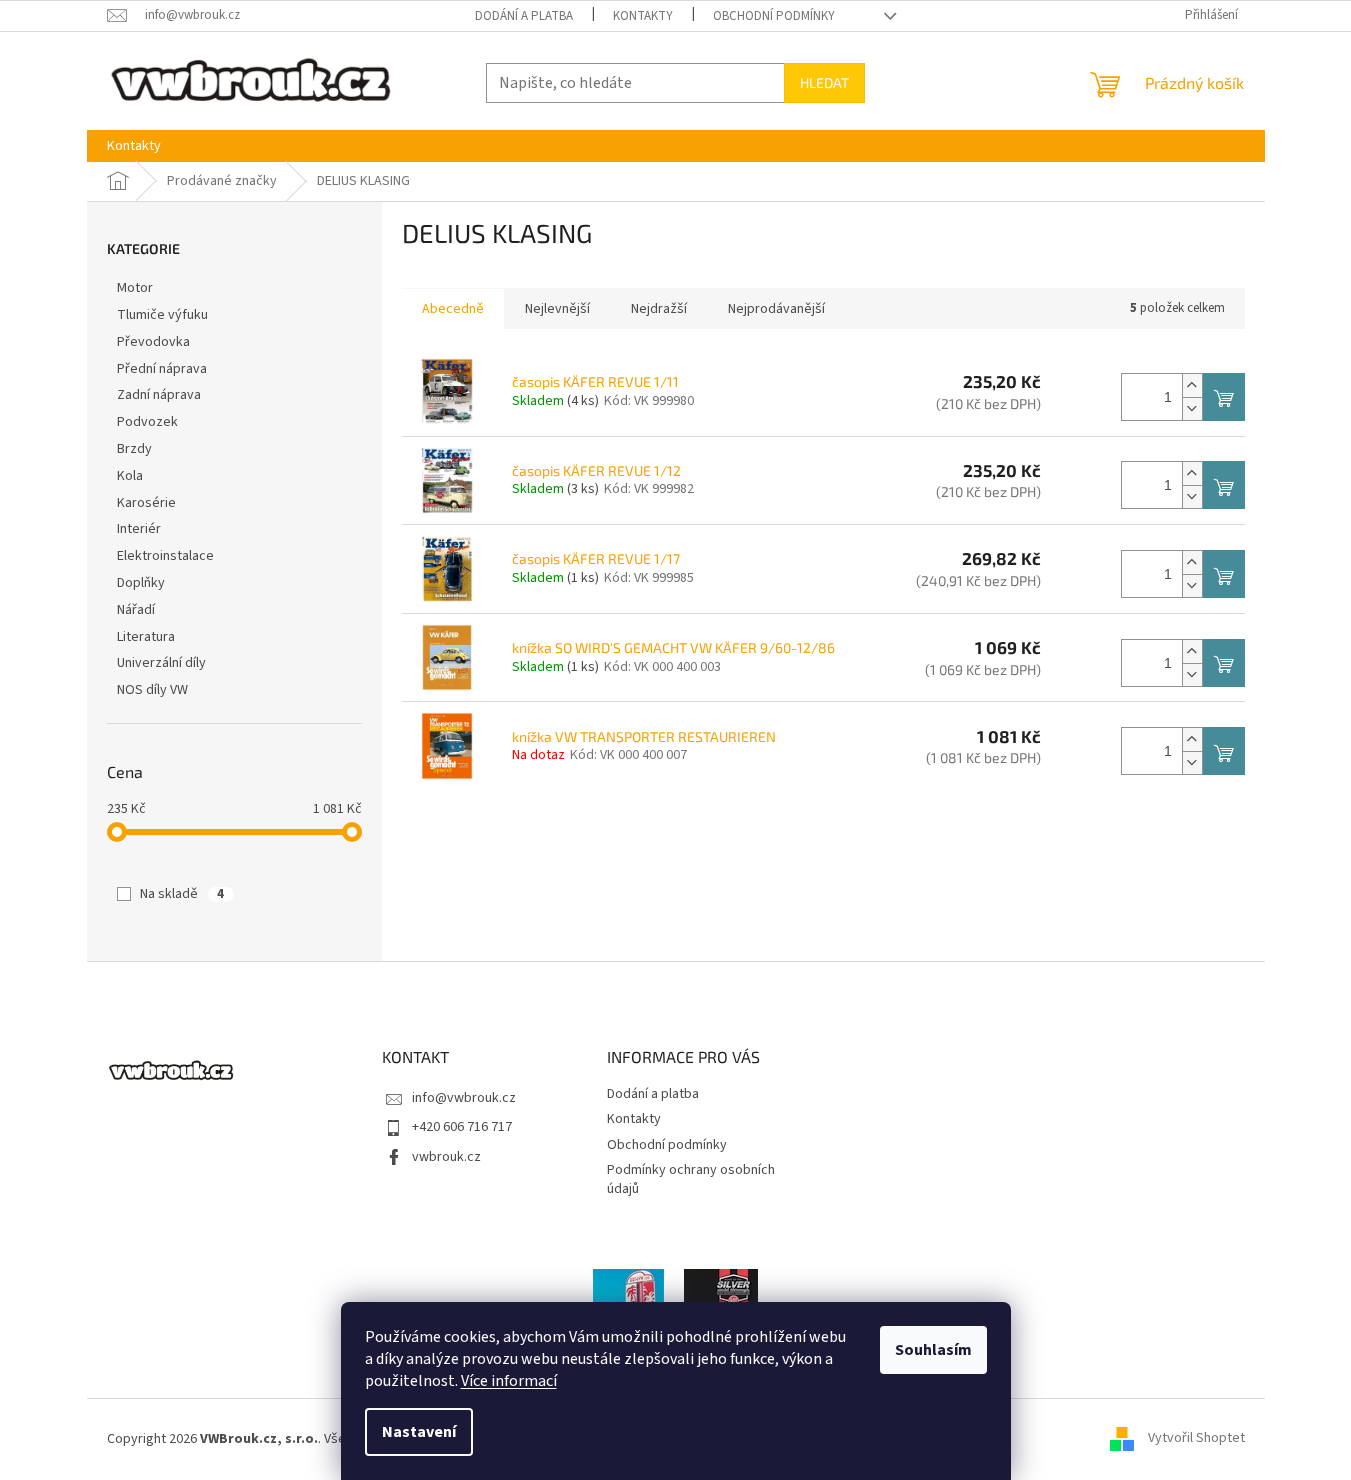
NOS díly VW (152, 690)
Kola (130, 476)
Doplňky (141, 583)
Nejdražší (659, 309)
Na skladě (182, 894)
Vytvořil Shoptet (1196, 1439)
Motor (135, 288)
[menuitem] (134, 146)
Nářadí (136, 610)
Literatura (146, 637)
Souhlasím (933, 1350)
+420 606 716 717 (462, 1127)
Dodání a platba (524, 16)
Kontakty (643, 16)
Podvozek (147, 422)
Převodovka (153, 342)
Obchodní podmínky (774, 16)
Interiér (139, 529)
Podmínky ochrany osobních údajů (691, 1179)
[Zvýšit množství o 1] (1192, 385)
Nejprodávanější (776, 309)
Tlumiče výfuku (162, 315)
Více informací (509, 1381)
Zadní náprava (159, 395)
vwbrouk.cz (446, 1157)
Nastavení (419, 1432)
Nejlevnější (557, 309)
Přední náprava (162, 369)
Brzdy (134, 449)
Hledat (824, 82)
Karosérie (146, 503)
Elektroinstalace (165, 556)
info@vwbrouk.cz (464, 1098)
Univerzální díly (161, 663)
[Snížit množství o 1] (1192, 408)
